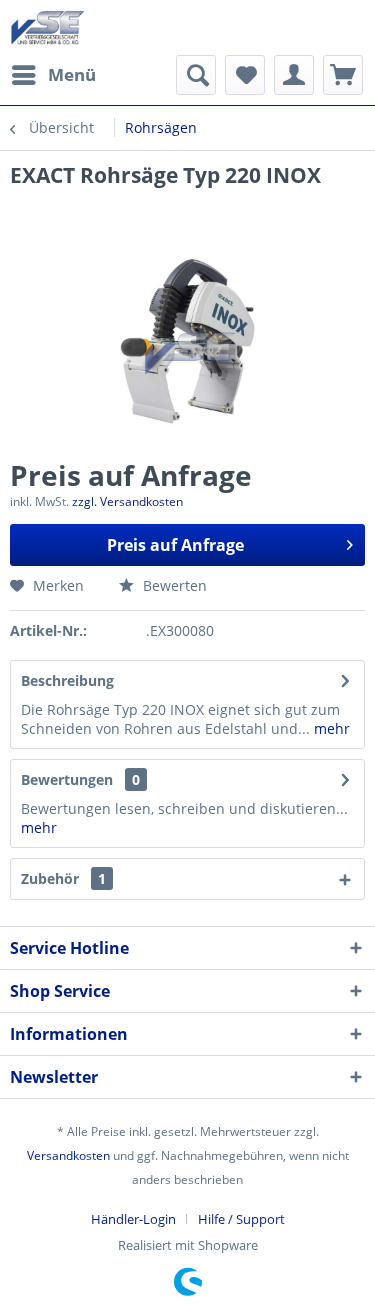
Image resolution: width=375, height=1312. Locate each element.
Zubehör (63, 878)
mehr (330, 728)
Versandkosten (68, 1155)
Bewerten (173, 585)
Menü (72, 74)
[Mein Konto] (294, 75)
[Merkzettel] (245, 75)
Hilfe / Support (241, 1219)
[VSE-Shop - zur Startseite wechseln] (47, 27)
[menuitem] (53, 75)
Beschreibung (67, 680)
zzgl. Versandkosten (127, 501)
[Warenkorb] (343, 75)
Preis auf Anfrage (175, 545)
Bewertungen (67, 779)
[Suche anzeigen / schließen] (196, 75)
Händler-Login (133, 1219)
